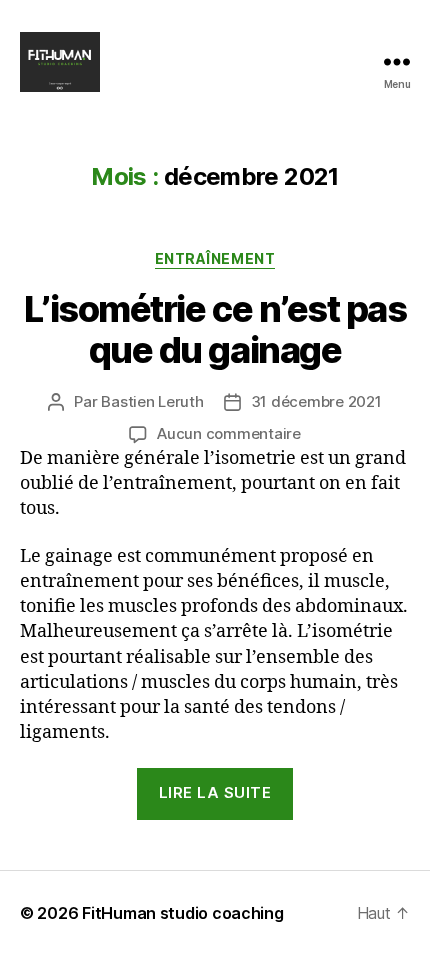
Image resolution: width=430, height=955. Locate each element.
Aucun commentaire (229, 433)
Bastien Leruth (152, 401)
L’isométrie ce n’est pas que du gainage (215, 329)
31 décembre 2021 (316, 401)
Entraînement (215, 258)
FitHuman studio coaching (183, 913)
